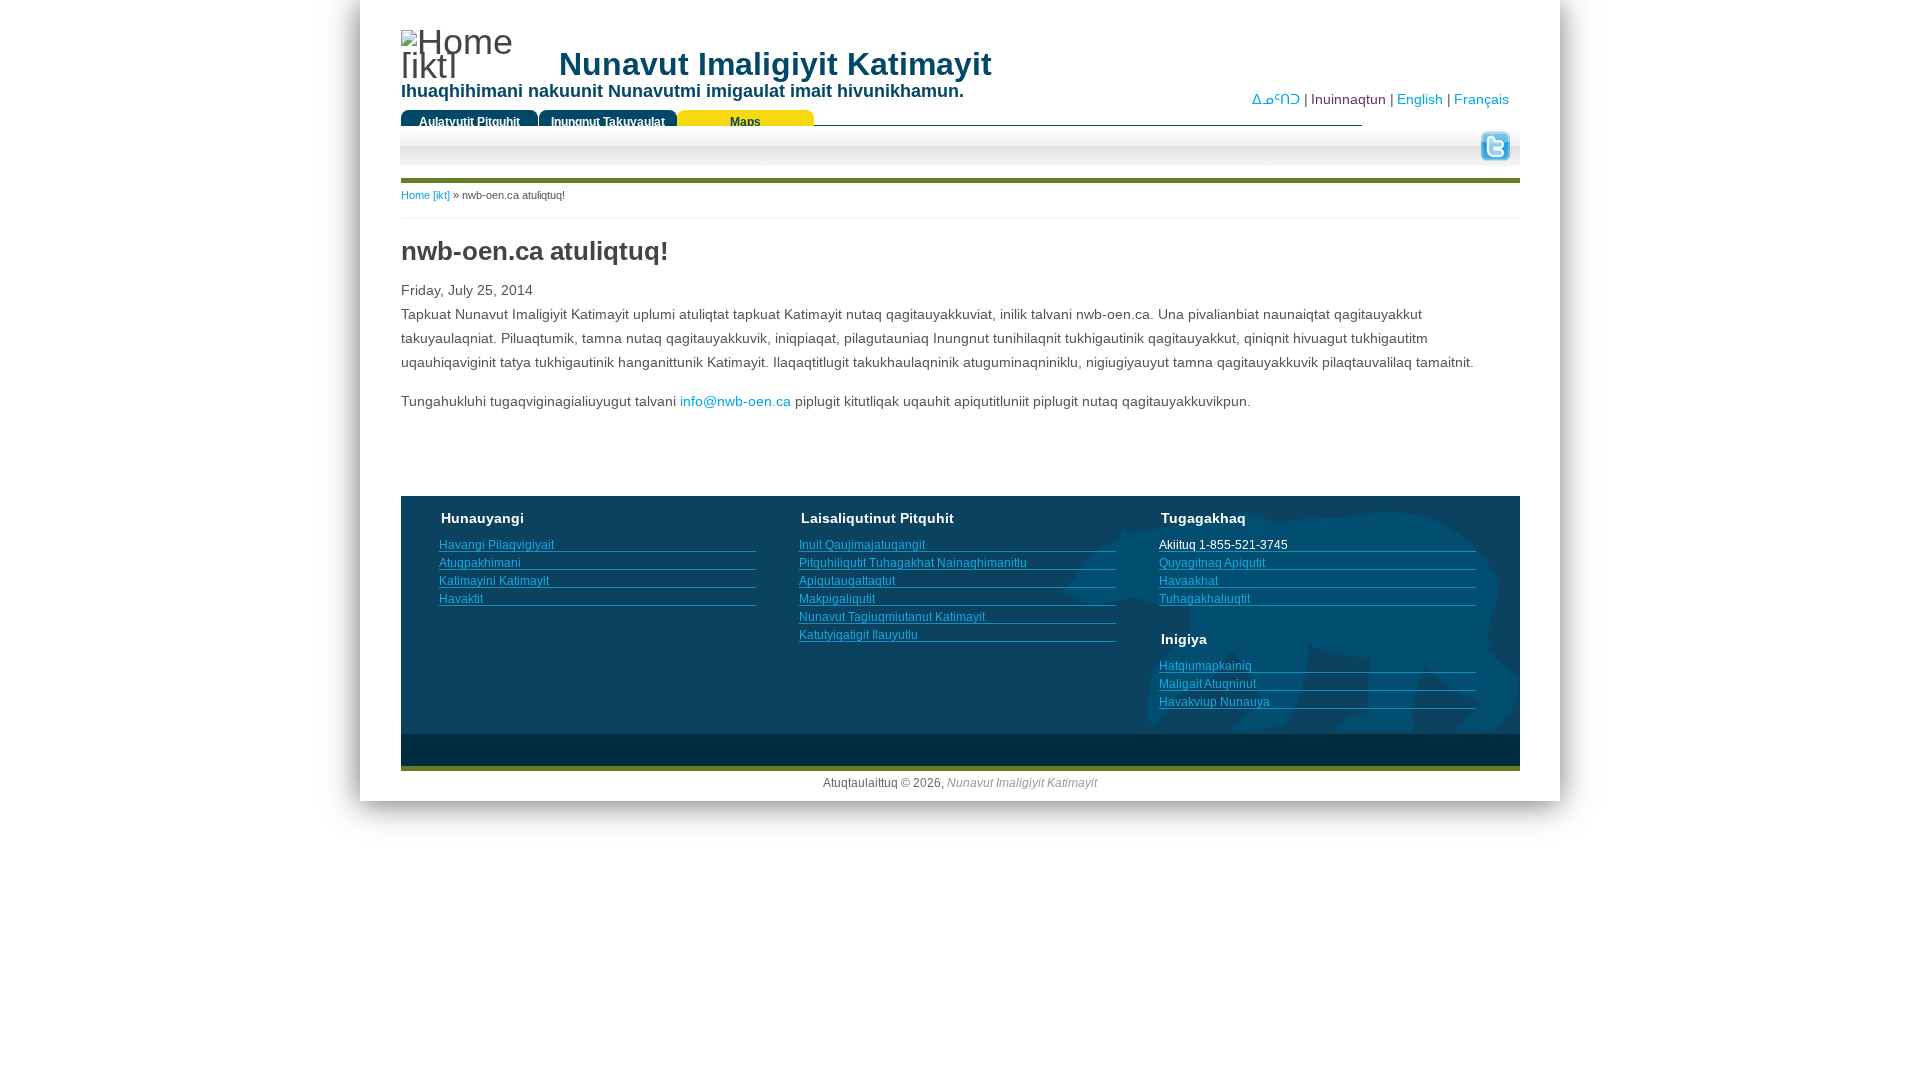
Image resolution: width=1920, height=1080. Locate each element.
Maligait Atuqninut (1207, 684)
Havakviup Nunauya (1214, 702)
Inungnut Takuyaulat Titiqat (608, 127)
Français (1481, 99)
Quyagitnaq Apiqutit (1212, 563)
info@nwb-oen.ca (735, 401)
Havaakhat (1188, 581)
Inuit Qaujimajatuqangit (862, 545)
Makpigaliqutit (837, 599)
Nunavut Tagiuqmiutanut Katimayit (892, 617)
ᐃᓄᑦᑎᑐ (1276, 99)
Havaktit (461, 599)
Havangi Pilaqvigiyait (496, 545)
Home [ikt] (425, 195)
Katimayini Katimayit (494, 581)
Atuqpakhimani (480, 563)
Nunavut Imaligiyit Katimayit (1022, 783)
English (1420, 99)
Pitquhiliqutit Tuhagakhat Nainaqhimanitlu (913, 563)
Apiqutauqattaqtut (847, 581)
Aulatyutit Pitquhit (469, 122)
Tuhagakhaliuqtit (1204, 599)
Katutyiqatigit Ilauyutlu (858, 635)
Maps (745, 122)
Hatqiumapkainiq (1205, 666)
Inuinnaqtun (1348, 99)
